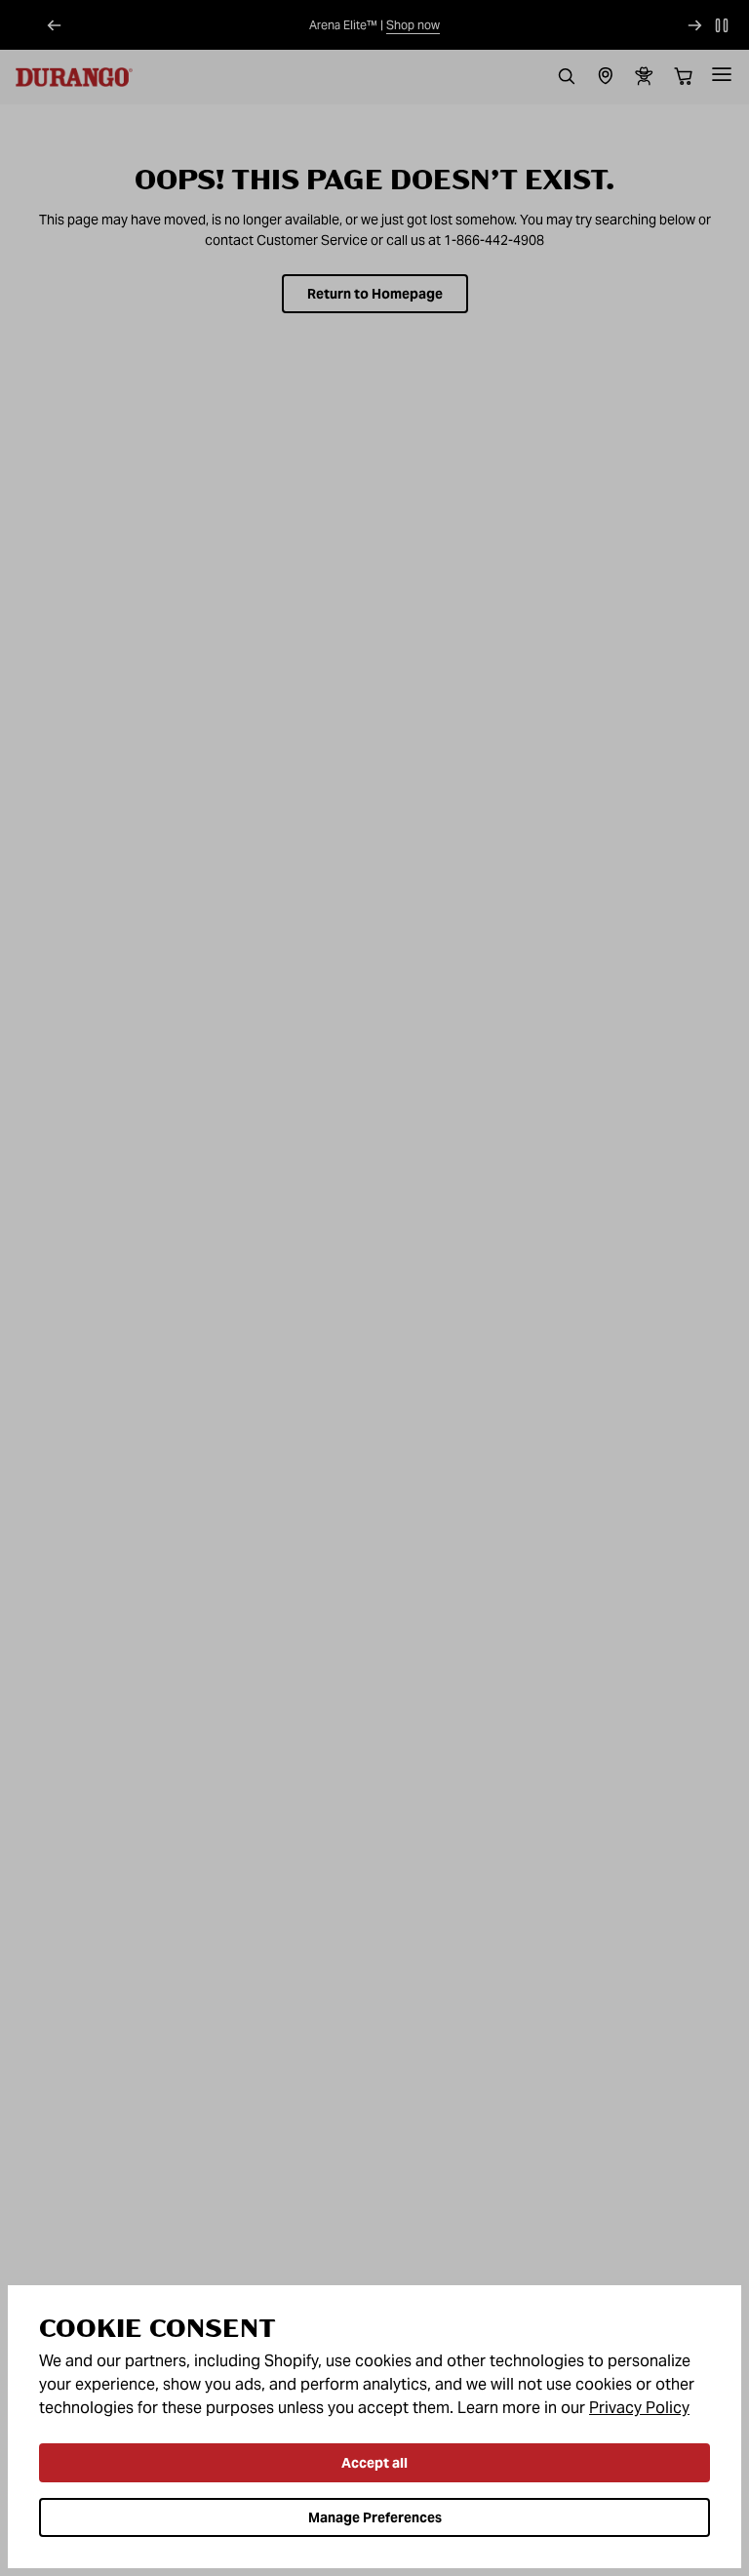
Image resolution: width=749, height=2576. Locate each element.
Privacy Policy (639, 2408)
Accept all (374, 2463)
